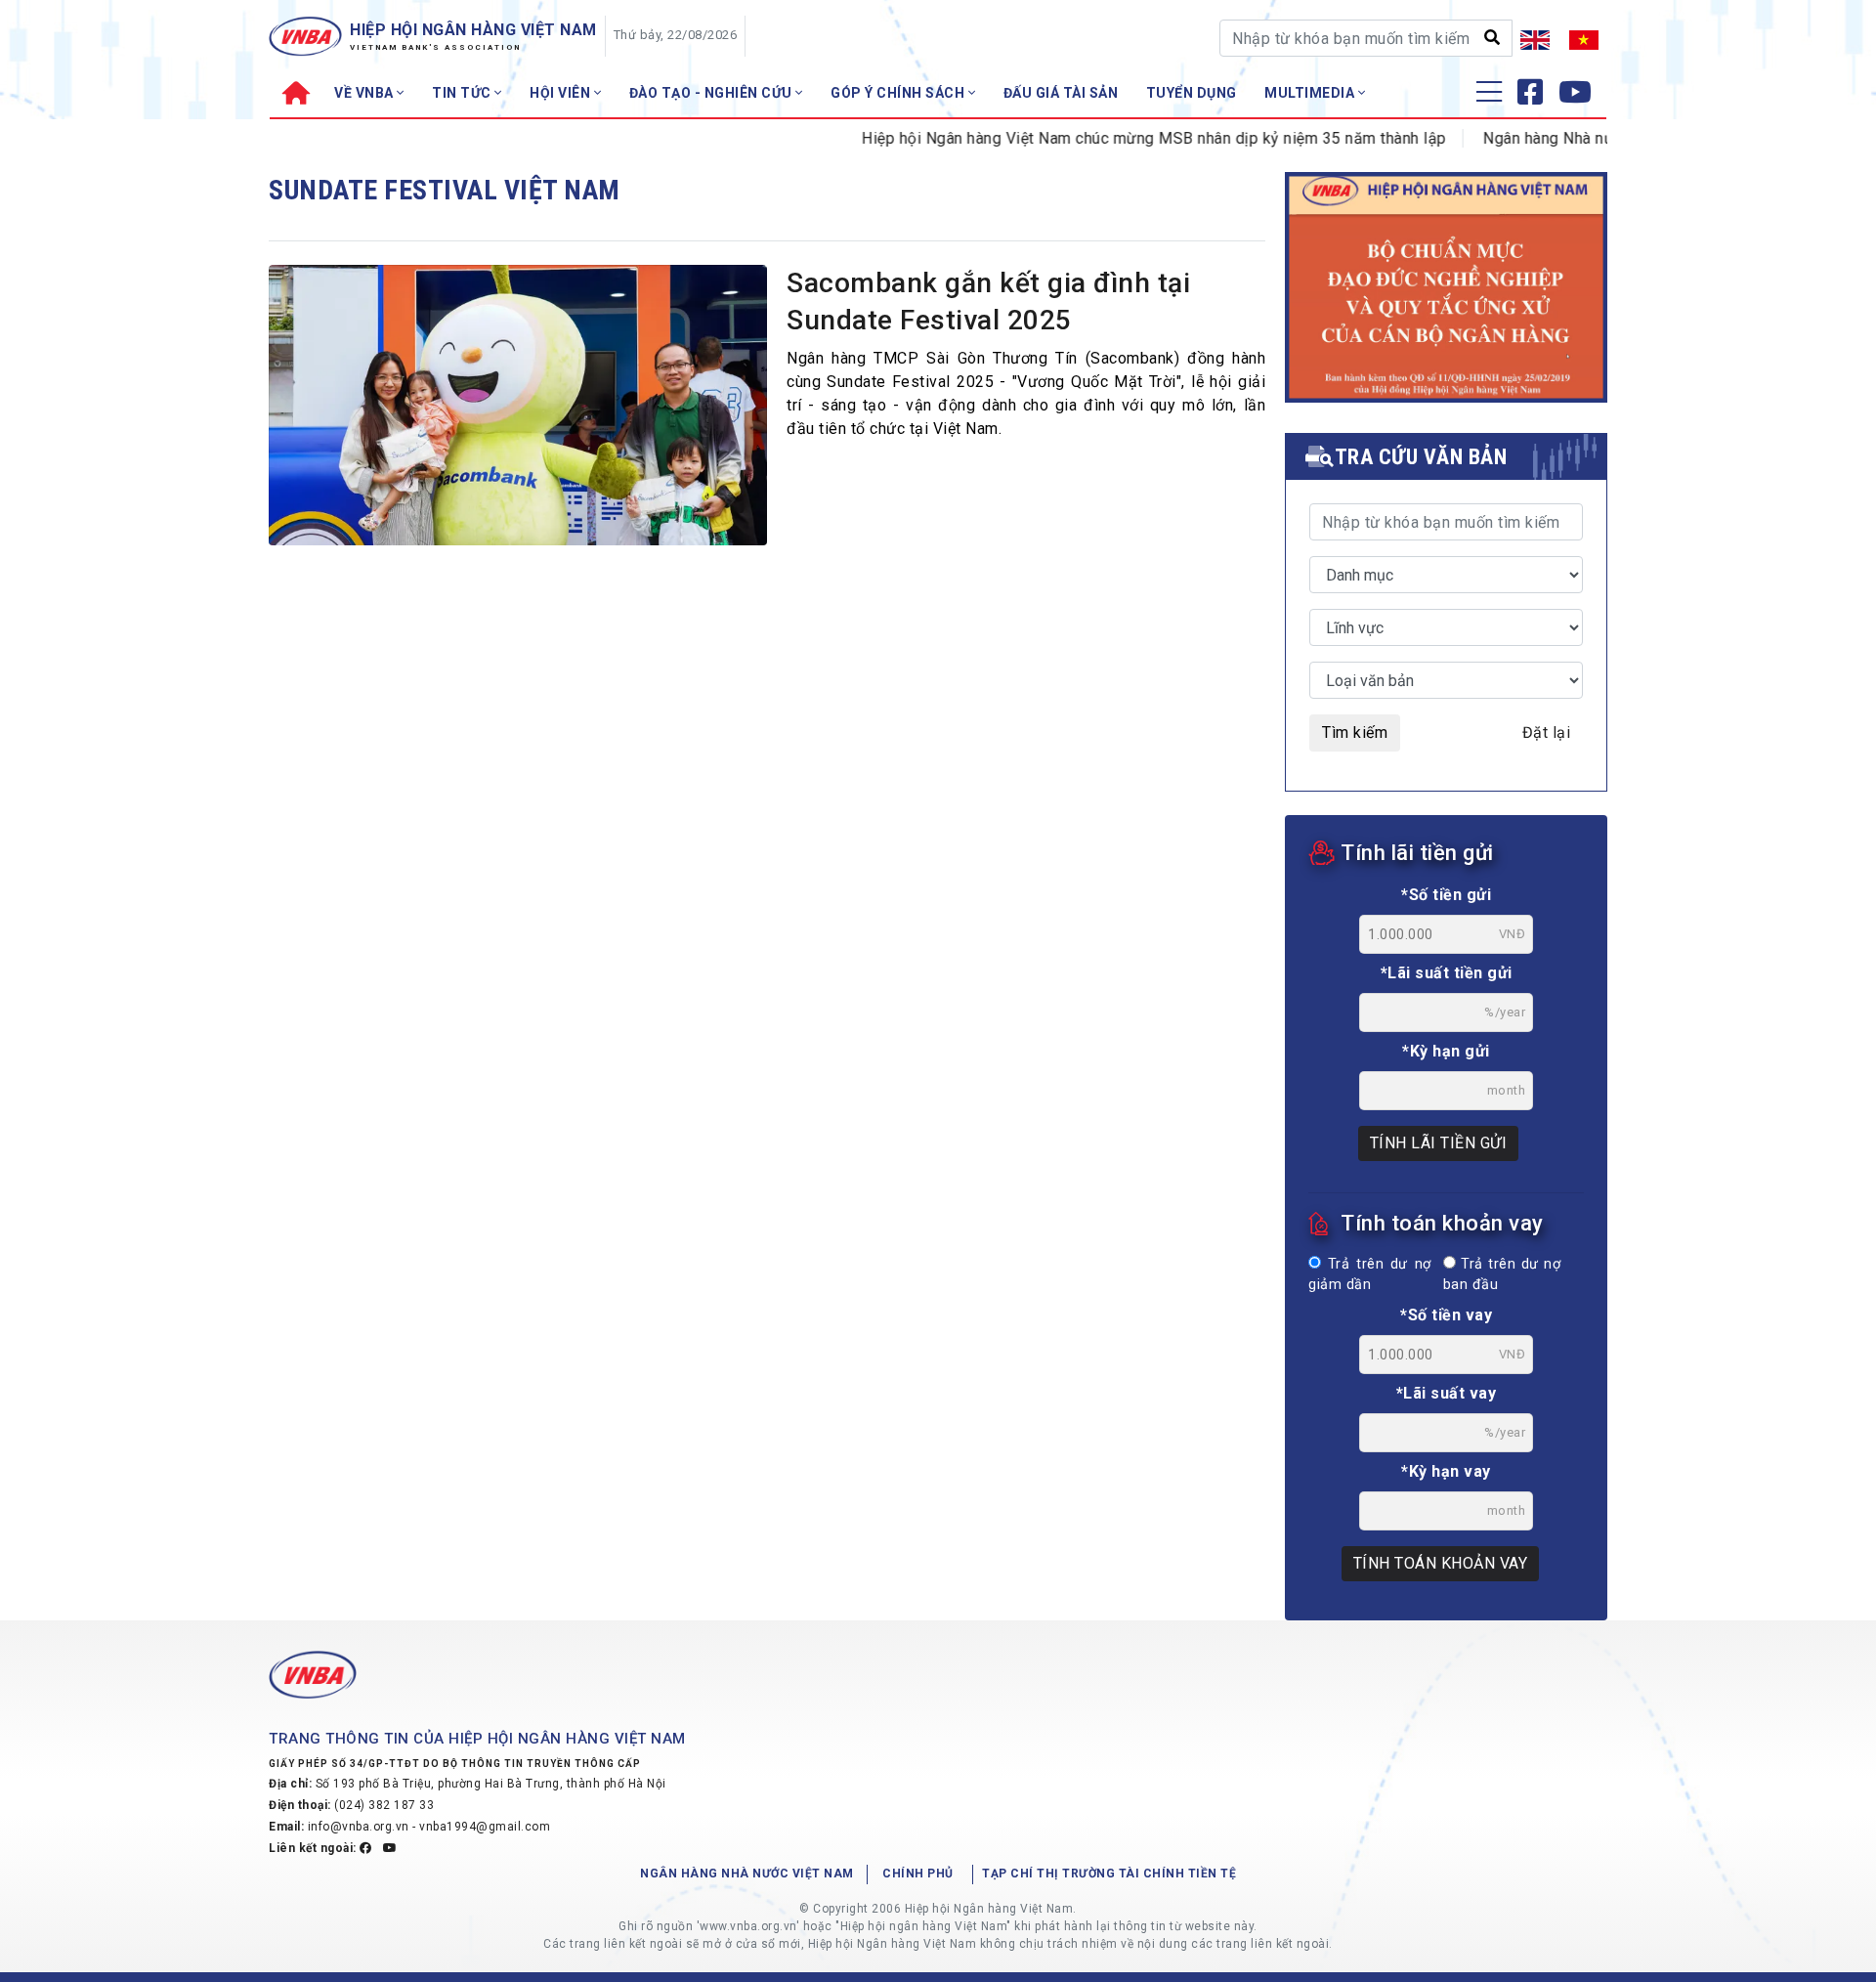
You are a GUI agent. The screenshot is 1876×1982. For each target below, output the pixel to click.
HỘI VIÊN (562, 93)
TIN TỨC (463, 93)
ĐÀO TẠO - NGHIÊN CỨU (713, 93)
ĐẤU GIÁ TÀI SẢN (1061, 93)
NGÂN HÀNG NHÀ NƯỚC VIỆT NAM (747, 1874)
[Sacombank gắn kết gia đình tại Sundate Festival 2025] (518, 410)
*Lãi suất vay (1447, 1393)
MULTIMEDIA (1311, 93)
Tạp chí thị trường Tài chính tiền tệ (1109, 1874)
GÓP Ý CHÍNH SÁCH (899, 93)
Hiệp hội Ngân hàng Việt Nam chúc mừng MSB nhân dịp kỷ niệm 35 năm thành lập (1117, 138)
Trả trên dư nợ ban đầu (1502, 1275)
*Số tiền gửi (1446, 895)
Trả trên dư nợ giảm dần (1370, 1275)
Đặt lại (1547, 732)
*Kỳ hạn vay (1446, 1471)
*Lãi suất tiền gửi (1447, 973)
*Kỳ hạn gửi (1446, 1051)
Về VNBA (365, 93)
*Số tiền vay (1446, 1315)
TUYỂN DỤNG (1192, 93)
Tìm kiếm (1355, 732)
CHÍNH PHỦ (918, 1874)
